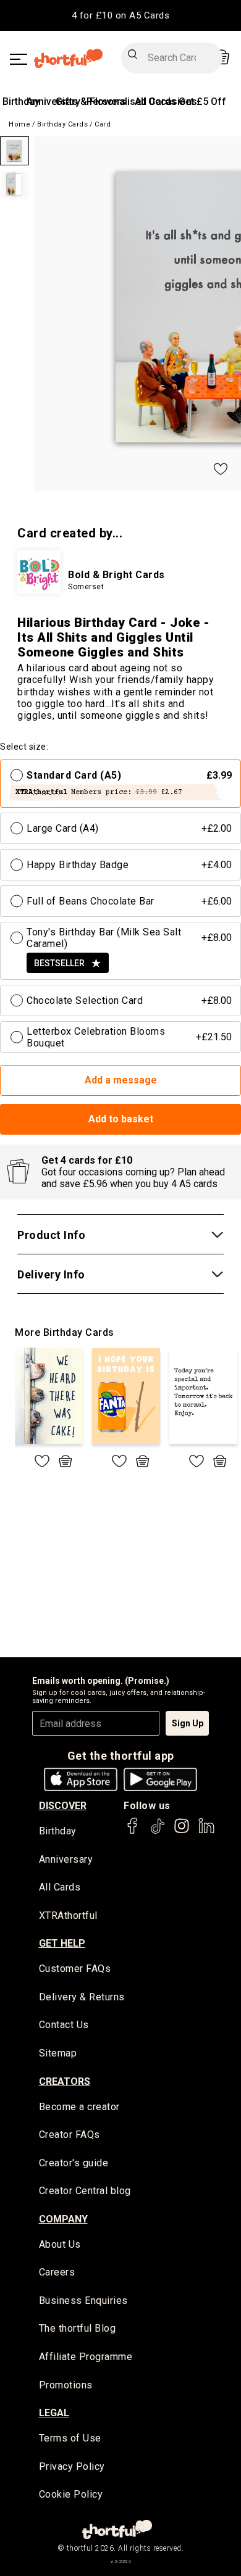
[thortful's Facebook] (133, 1832)
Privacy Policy (72, 2466)
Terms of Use (70, 2438)
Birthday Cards (62, 124)
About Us (60, 2244)
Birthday (21, 101)
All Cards (60, 1887)
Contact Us (64, 2025)
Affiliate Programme (86, 2357)
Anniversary (66, 1859)
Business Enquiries (83, 2301)
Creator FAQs (70, 2135)
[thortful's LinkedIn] (206, 1832)
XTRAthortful (68, 1915)
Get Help (62, 1943)
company (63, 2219)
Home (19, 124)
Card (103, 124)
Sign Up (188, 1723)
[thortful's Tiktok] (158, 1832)
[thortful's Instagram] (182, 1832)
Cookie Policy (71, 2494)
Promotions (66, 2385)
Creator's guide (74, 2163)
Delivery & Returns (82, 1997)
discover (63, 1806)
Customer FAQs (75, 1969)
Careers (57, 2272)
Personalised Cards (131, 101)
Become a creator (79, 2107)
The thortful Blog (78, 2328)
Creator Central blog (85, 2191)
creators (65, 2081)
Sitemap (58, 2053)
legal (54, 2413)
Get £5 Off (202, 101)
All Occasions (166, 101)
